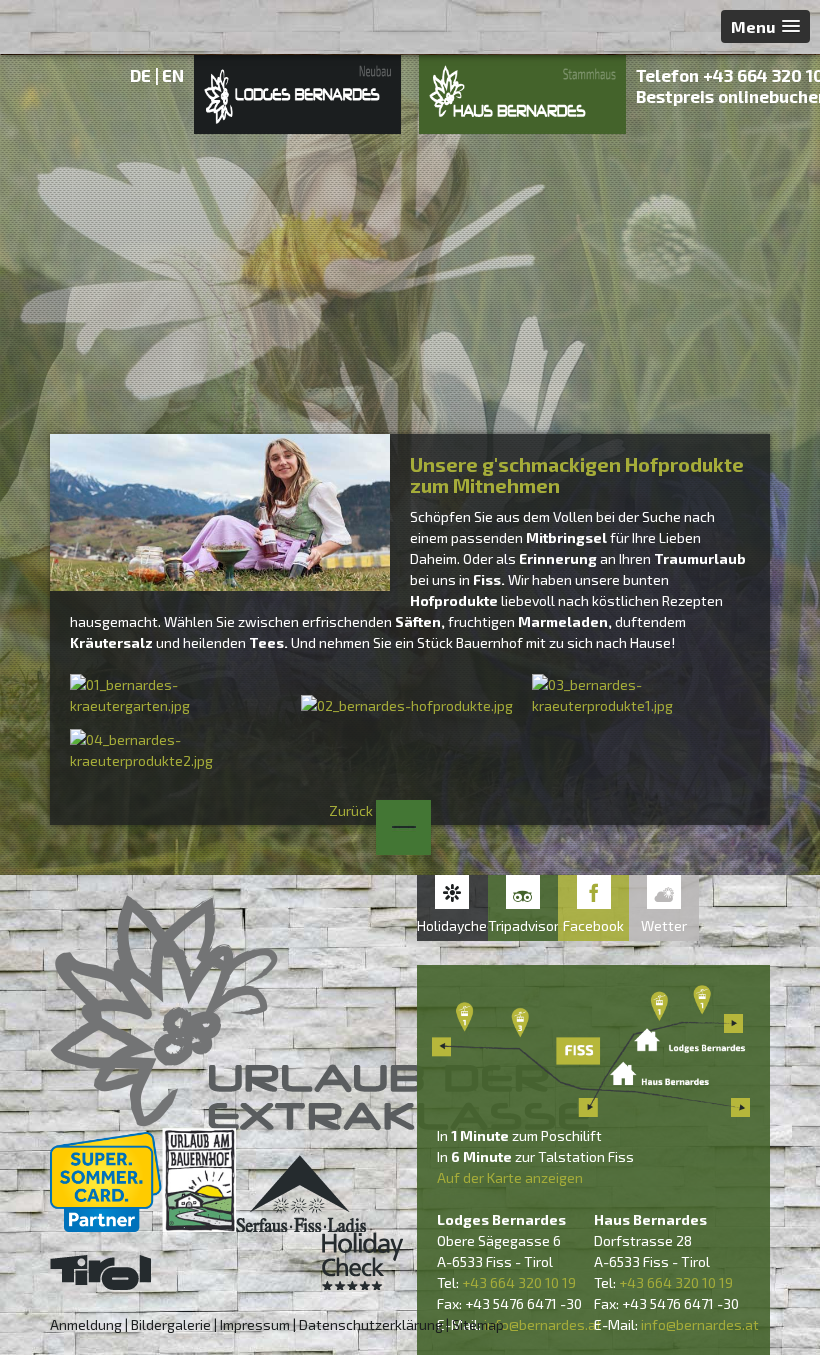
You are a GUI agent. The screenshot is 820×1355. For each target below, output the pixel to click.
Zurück (352, 810)
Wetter (664, 925)
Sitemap (478, 1324)
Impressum (255, 1324)
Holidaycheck (452, 925)
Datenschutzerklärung (371, 1324)
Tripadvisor (523, 925)
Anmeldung (86, 1324)
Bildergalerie (171, 1324)
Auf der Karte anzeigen (510, 1177)
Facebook (593, 925)
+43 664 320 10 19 (519, 1282)
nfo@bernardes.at (544, 1324)
